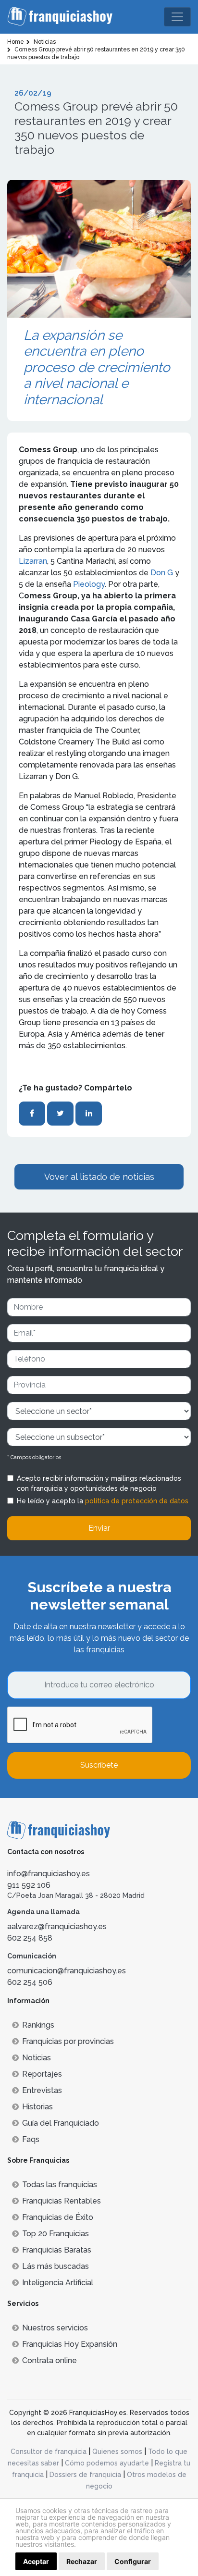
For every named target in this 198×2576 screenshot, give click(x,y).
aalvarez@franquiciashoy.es (57, 1926)
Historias (37, 2107)
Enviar (99, 1528)
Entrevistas (42, 2090)
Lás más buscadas (56, 2266)
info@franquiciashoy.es (49, 1874)
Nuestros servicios (55, 2328)
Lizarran (33, 561)
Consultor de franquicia (49, 2452)
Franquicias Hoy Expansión (70, 2344)
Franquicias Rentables (62, 2201)
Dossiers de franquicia (85, 2475)
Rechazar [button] (82, 2561)
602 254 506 (30, 1982)
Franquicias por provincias (68, 2041)
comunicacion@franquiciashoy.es (67, 1971)
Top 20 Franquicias (56, 2234)
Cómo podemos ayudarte (107, 2463)
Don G (162, 573)
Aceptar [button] (36, 2561)
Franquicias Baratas (57, 2250)
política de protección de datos (137, 1501)
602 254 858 (30, 1938)
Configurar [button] (133, 2561)
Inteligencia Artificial (58, 2283)
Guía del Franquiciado (61, 2123)
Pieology (89, 584)
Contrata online (49, 2360)
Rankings (38, 2025)
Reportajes (42, 2074)
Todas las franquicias (60, 2185)
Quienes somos (117, 2452)
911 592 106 (29, 1885)
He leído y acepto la (103, 1501)
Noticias (37, 2058)
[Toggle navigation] (177, 17)
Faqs (31, 2139)
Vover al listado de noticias (99, 1177)
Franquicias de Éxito (58, 2217)
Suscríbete (99, 1765)
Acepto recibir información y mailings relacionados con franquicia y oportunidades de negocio (99, 1483)
